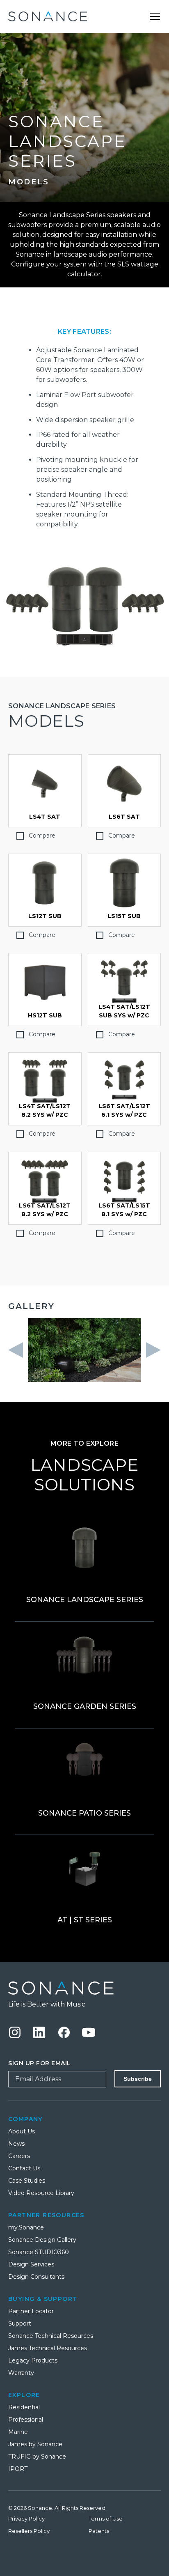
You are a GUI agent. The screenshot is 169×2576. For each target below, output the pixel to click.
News (16, 2144)
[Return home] (84, 1988)
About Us (22, 2131)
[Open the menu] (155, 16)
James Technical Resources (48, 2348)
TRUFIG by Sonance (37, 2457)
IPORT (18, 2469)
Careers (19, 2156)
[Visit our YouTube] (89, 2032)
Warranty (21, 2373)
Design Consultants (36, 2277)
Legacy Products (33, 2360)
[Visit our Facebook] (64, 2032)
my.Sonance (26, 2227)
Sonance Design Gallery (42, 2240)
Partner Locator (31, 2311)
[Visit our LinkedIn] (39, 2032)
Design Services (31, 2264)
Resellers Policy (29, 2531)
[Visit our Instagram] (15, 2032)
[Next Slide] (151, 1350)
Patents (99, 2531)
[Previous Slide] (18, 1350)
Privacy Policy (26, 2519)
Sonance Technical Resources (51, 2336)
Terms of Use (106, 2519)
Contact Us (24, 2168)
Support (20, 2323)
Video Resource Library (41, 2193)
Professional (26, 2420)
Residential (24, 2407)
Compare (42, 836)
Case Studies (27, 2181)
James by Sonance (35, 2444)
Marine (18, 2432)
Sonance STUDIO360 (39, 2252)
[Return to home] (48, 16)
